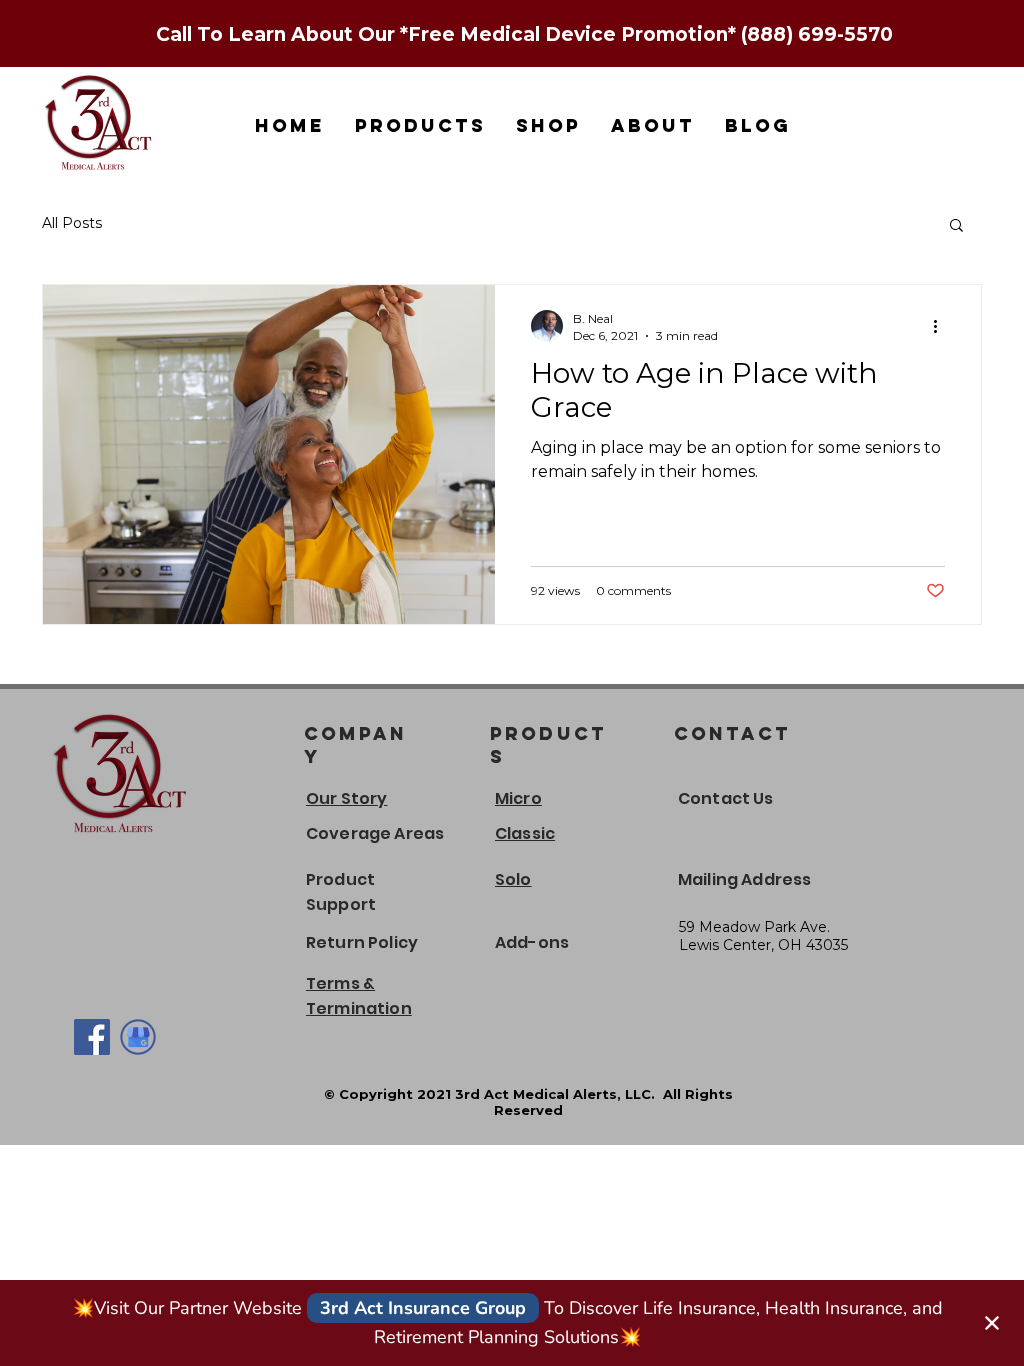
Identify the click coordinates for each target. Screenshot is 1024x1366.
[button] (956, 226)
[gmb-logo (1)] (138, 1037)
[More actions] (942, 326)
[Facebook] (92, 1037)
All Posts (72, 223)
